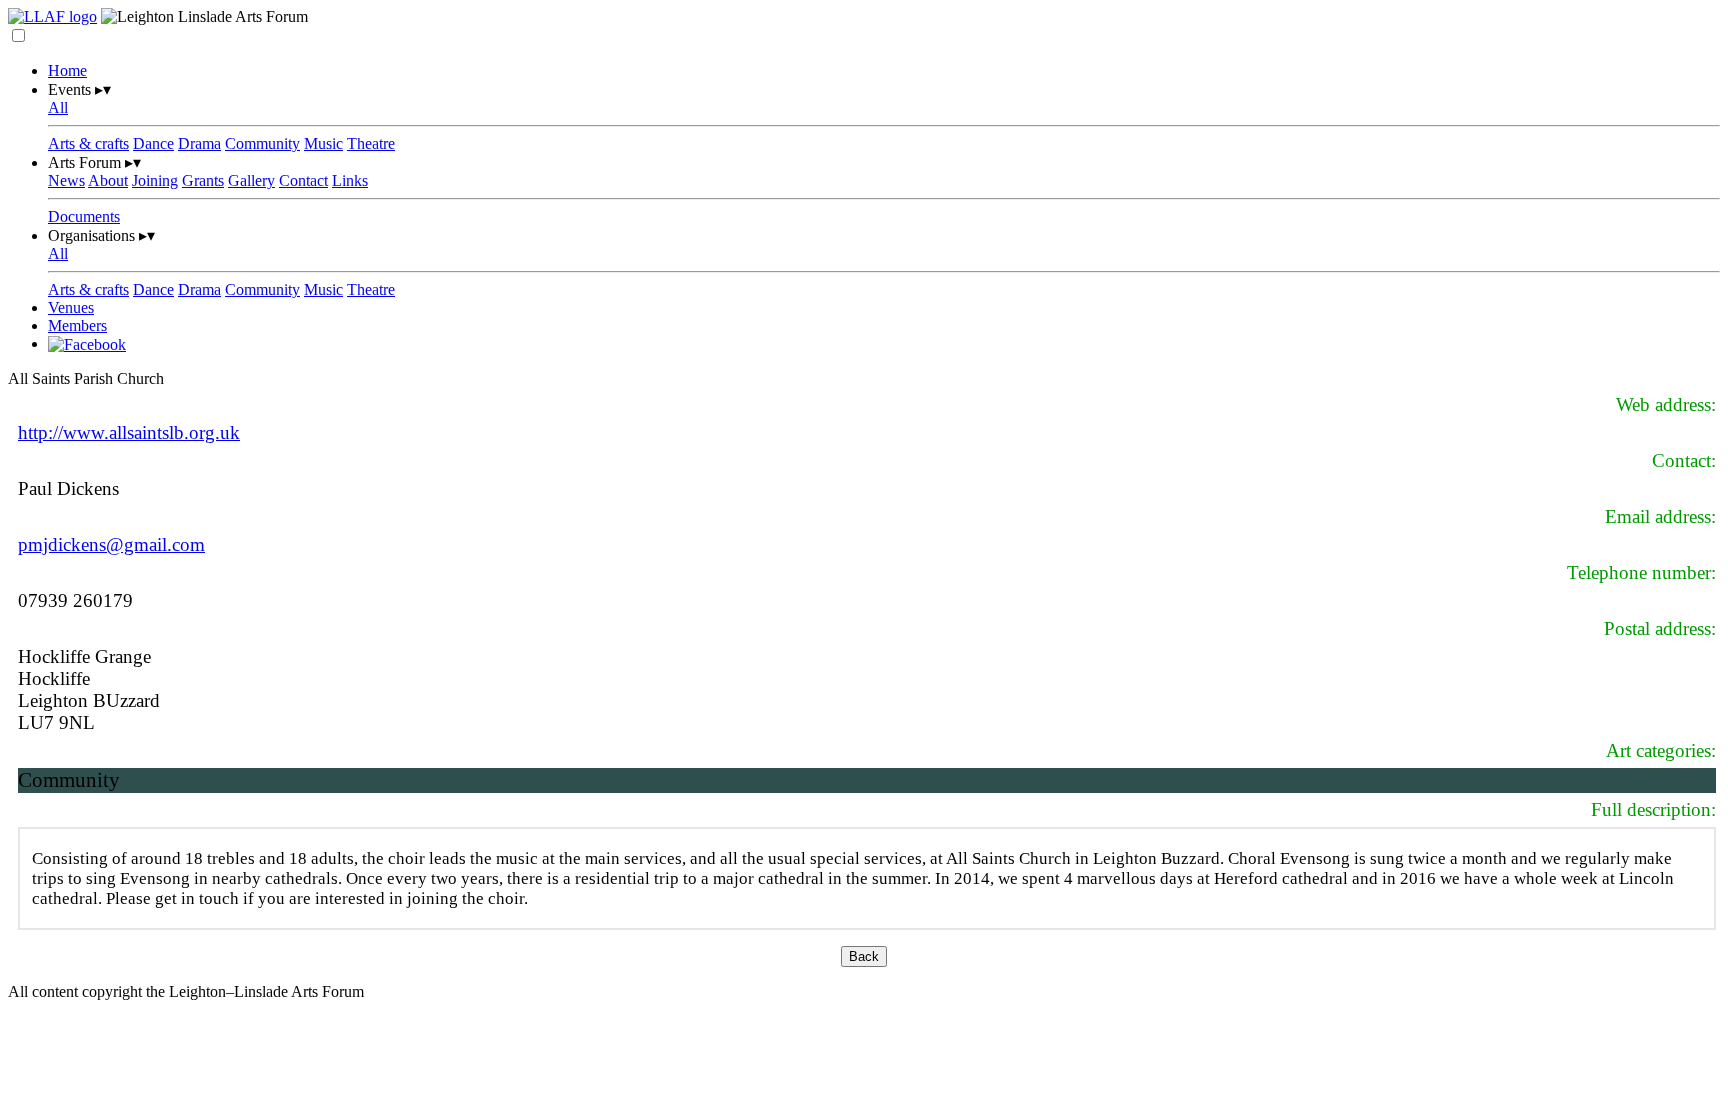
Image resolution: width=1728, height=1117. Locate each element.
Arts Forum (94, 162)
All (58, 107)
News (66, 180)
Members (77, 325)
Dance (153, 143)
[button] (18, 35)
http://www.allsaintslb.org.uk (129, 432)
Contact (303, 180)
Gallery (251, 180)
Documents (84, 216)
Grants (203, 180)
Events (79, 89)
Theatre (371, 143)
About (108, 180)
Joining (155, 180)
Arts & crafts (88, 143)
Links (350, 180)
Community (262, 143)
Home (67, 70)
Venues (71, 307)
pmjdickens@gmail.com (111, 544)
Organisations (101, 235)
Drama (199, 143)
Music (323, 143)
